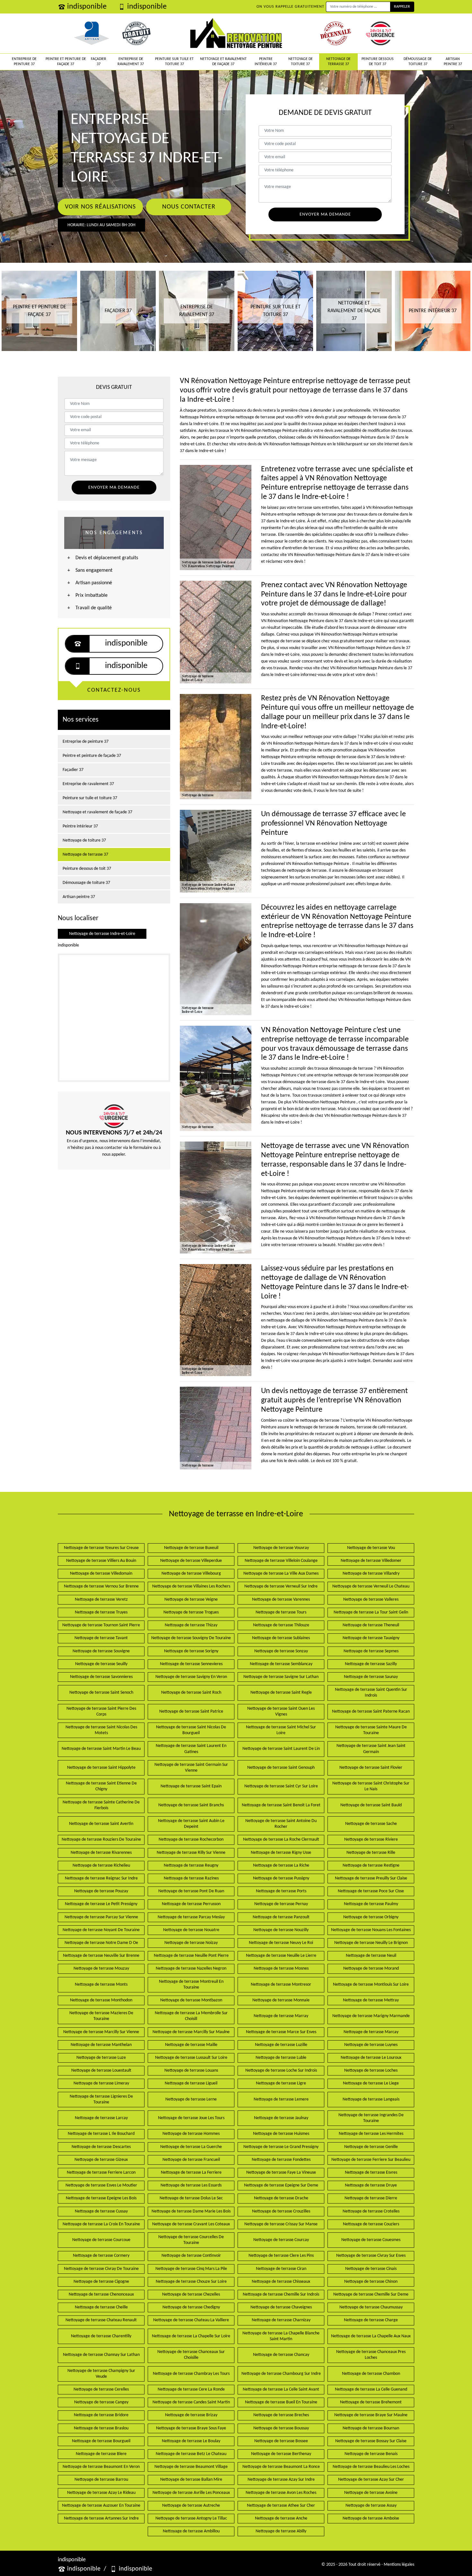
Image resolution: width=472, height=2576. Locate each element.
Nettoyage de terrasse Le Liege (371, 2083)
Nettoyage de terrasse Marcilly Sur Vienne (101, 2032)
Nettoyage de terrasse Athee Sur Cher (281, 2506)
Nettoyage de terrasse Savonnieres (101, 1677)
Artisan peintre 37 (453, 62)
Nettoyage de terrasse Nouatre (191, 1930)
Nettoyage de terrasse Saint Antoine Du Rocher (281, 1824)
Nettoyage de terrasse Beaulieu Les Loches (371, 2467)
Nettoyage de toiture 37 (301, 62)
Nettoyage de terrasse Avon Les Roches (281, 2493)
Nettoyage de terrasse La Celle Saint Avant (281, 2389)
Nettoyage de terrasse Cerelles (101, 2389)
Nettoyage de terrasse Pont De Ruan (191, 1891)
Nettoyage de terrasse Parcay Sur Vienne (101, 1917)
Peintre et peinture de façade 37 (66, 62)
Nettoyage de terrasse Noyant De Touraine (101, 1930)
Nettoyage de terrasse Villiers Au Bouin (101, 1561)
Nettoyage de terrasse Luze (101, 2058)
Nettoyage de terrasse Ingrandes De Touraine (371, 2118)
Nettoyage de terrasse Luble (281, 2058)
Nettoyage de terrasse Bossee (281, 2441)
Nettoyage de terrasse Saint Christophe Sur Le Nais (371, 1786)
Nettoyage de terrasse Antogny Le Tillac (191, 2518)
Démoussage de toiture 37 (418, 62)
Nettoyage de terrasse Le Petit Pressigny (101, 1904)
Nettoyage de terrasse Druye (371, 2185)
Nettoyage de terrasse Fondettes (281, 2160)
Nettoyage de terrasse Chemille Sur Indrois (281, 2294)
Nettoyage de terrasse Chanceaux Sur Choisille (191, 2355)
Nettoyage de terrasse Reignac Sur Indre (101, 1878)
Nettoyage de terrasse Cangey (101, 2402)
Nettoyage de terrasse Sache (371, 1824)
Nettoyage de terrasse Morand (371, 1968)
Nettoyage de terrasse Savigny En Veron (191, 1677)
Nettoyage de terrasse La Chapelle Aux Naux (371, 2336)
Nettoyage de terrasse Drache (281, 2198)
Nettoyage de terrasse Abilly (281, 2531)
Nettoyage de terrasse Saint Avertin (101, 1824)
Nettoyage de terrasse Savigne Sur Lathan (281, 1677)
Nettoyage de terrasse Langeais (371, 2099)
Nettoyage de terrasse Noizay (191, 1943)
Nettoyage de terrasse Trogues (191, 1612)
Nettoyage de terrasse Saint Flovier (371, 1768)
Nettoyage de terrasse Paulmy (371, 1904)
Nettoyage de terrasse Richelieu (101, 1866)
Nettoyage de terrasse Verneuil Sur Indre (281, 1586)
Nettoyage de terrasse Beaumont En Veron (101, 2467)
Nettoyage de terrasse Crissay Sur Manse (281, 2224)
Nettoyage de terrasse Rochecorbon (191, 1840)
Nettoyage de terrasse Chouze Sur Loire (191, 2282)
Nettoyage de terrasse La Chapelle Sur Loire (191, 2336)
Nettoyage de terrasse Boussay (281, 2428)
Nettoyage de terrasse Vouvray (281, 1548)
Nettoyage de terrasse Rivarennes (101, 1853)
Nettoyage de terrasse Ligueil (191, 2083)
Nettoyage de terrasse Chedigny (191, 2307)
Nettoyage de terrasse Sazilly (371, 1664)
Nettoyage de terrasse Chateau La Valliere (191, 2320)
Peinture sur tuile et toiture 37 (174, 62)
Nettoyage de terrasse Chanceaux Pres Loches (371, 2355)
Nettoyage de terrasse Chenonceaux (101, 2294)
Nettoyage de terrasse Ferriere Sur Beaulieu (371, 2160)
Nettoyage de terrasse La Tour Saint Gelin (371, 1612)
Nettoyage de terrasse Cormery (101, 2256)
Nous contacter (189, 207)
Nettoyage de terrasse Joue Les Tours (191, 2118)
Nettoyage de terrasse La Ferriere (191, 2173)
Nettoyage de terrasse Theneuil (371, 1625)
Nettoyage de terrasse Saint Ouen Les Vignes (281, 1712)
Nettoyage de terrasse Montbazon (191, 2000)
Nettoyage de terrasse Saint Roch (191, 1693)
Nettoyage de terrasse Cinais (371, 2269)
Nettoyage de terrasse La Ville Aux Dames (281, 1574)
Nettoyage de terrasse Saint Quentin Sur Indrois (371, 1693)
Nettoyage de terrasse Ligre (281, 2083)
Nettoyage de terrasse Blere (101, 2454)
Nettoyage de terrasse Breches (281, 2415)
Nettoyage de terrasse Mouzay (101, 1968)
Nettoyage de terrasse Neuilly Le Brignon (371, 1943)
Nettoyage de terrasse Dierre (371, 2198)
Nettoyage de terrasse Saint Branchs (191, 1805)
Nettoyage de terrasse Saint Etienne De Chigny (101, 1786)
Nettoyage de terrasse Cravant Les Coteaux (191, 2224)
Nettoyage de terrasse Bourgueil (101, 2441)
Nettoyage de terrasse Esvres (371, 2173)
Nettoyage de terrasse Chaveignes (281, 2307)
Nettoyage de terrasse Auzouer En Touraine (101, 2506)
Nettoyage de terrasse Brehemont (371, 2402)
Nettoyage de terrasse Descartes (101, 2147)
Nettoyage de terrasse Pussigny (281, 1878)
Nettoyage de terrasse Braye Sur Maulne (371, 2415)
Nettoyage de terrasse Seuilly (101, 1664)
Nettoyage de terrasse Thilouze (281, 1625)
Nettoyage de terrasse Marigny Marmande (371, 2016)
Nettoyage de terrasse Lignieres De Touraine (101, 2099)
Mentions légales (399, 2565)
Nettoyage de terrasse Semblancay (281, 1664)
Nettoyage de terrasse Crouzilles (281, 2211)
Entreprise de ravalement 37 (131, 62)
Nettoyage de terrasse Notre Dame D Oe (101, 1943)
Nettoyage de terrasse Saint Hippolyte (101, 1768)
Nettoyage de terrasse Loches (371, 2071)
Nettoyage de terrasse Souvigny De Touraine (191, 1638)
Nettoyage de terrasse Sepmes (371, 1651)
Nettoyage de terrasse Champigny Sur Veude (101, 2374)
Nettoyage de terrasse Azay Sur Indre (281, 2480)
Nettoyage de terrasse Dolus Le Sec (191, 2198)
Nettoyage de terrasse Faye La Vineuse (281, 2173)
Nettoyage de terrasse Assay (371, 2506)
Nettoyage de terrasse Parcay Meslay (191, 1917)
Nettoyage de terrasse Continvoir (191, 2256)
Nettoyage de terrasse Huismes (281, 2134)
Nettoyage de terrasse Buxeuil (191, 1548)
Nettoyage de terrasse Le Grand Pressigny (281, 2147)
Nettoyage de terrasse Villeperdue (191, 1561)
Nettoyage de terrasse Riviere (371, 1840)
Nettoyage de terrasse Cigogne (101, 2282)
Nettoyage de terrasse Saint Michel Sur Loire (281, 1730)
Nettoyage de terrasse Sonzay (281, 1651)
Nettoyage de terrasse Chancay (281, 2355)
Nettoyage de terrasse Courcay (281, 2240)
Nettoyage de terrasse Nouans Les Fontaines (371, 1930)
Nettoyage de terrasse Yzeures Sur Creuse (101, 1548)
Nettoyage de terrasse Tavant (101, 1638)
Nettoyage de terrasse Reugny (191, 1866)
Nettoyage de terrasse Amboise (371, 2518)
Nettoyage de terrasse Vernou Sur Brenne (101, 1586)
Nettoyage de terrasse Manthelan (101, 2045)
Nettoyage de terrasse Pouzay (101, 1891)
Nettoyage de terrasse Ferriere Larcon (101, 2173)
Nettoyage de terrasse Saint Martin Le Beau (101, 1749)
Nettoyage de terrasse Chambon (371, 2374)
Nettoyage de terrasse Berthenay (281, 2454)
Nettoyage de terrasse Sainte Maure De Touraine (371, 1730)
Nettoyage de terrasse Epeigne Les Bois (101, 2198)
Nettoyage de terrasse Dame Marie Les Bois (191, 2211)
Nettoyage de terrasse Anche (281, 2518)
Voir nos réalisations (100, 207)
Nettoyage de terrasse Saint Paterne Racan (371, 1712)
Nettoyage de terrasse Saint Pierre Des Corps (101, 1712)
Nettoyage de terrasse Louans (191, 2071)
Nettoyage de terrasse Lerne (191, 2099)
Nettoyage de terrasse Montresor (281, 1985)
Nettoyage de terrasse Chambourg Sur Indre (281, 2374)
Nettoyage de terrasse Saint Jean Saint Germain (371, 1749)
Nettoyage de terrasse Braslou (101, 2428)
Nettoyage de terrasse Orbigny (371, 1917)
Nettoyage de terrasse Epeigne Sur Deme (281, 2185)
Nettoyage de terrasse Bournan (371, 2428)
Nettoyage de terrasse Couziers (371, 2224)
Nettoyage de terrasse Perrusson (191, 1904)
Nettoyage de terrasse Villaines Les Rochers (191, 1586)
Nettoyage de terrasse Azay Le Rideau (101, 2493)
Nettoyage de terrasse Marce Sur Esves (281, 2032)
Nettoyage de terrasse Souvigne (101, 1651)
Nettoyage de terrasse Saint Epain (191, 1786)
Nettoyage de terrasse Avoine (371, 2493)
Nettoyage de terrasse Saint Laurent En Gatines (191, 1749)
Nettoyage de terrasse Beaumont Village (191, 2467)
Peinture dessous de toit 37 (378, 62)
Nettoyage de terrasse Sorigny (191, 1651)
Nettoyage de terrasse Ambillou (191, 2531)
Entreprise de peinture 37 (24, 62)
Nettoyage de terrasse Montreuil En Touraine (191, 1985)
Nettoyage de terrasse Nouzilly (281, 1930)
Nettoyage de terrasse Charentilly (101, 2336)
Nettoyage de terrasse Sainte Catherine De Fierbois (101, 1805)
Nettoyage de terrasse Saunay (371, 1677)
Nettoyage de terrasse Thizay (191, 1625)
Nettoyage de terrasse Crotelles (371, 2211)
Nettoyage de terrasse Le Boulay (191, 2441)
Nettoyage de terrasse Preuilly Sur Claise (371, 1878)
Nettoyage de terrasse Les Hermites (371, 2134)
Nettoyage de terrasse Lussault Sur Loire (191, 2058)
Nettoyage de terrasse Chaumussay (371, 2307)
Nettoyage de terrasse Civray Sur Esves (371, 2256)
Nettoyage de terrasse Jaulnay (281, 2118)
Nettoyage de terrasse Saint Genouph (281, 1768)
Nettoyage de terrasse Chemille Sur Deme (371, 2294)
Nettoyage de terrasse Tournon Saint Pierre (101, 1625)
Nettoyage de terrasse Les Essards (191, 2185)
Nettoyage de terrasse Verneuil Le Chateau (371, 1586)
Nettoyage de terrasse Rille (371, 1853)
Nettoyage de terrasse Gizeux (101, 2160)
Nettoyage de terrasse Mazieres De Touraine (101, 2016)
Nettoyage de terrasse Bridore (101, 2415)
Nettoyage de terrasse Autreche (191, 2506)
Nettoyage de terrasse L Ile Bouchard (101, 2134)
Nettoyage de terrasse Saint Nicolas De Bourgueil (191, 1730)
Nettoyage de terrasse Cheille (101, 2307)
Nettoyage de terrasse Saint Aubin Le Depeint (191, 1824)
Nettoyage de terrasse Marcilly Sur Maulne (191, 2032)
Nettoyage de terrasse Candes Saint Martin (191, 2402)
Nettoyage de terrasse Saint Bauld (371, 1805)
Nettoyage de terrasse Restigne (371, 1866)
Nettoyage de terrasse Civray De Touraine (101, 2269)
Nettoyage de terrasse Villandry (371, 1574)
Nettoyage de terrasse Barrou (101, 2480)
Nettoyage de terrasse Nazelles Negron (191, 1968)
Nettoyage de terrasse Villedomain (101, 1574)
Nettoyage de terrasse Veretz (101, 1600)
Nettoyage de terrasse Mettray (371, 2000)
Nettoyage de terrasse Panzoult (281, 1917)
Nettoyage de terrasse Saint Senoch (101, 1693)
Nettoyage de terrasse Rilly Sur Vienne (191, 1853)
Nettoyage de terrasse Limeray (101, 2083)
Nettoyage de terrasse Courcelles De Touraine (191, 2240)
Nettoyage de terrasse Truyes (101, 1612)
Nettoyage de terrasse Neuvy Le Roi (281, 1943)
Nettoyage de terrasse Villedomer (371, 1561)
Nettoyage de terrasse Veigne (191, 1600)
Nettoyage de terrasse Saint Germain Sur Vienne (191, 1768)
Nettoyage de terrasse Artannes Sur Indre (101, 2518)
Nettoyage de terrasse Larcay (101, 2118)
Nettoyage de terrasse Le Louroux (371, 2058)
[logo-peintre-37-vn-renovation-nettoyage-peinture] (236, 33)
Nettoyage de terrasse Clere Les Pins (281, 2256)
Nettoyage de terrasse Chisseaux (281, 2282)
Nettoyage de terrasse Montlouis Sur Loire (371, 1985)
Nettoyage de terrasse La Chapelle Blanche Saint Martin (281, 2336)
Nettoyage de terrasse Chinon (371, 2282)
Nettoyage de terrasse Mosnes (281, 1968)
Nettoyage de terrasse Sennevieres (191, 1664)
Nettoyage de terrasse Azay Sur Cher (371, 2480)
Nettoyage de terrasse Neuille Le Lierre (281, 1956)
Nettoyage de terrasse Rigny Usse (281, 1853)
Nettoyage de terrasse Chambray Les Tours (191, 2374)
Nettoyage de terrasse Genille (371, 2147)
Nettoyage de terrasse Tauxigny (371, 1638)
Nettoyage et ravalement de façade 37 (223, 62)
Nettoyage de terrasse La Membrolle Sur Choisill (191, 2016)
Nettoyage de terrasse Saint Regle (281, 1693)
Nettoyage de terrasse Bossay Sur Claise (371, 2441)
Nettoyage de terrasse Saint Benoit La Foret (281, 1805)
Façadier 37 (99, 62)
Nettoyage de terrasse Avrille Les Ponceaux (191, 2493)
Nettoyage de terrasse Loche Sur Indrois (281, 2071)
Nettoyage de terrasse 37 (338, 62)
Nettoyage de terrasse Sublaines (281, 1638)
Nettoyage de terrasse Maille (191, 2045)
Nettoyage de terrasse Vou (371, 1548)
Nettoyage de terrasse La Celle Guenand (371, 2389)
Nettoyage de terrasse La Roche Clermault (281, 1840)
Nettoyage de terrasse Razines (191, 1878)
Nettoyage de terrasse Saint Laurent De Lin (281, 1749)
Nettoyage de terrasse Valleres (371, 1600)
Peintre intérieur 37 (266, 62)
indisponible (87, 7)
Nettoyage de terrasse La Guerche (191, 2147)
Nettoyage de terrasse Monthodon (101, 2000)
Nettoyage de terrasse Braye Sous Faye (191, 2428)
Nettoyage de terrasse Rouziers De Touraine (101, 1840)
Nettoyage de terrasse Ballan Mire (191, 2480)
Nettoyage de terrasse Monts (101, 1985)
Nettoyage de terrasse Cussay (101, 2211)
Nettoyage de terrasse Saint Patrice (191, 1712)
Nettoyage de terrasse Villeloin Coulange (281, 1561)
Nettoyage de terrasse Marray (281, 2016)
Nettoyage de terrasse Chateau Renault (101, 2320)
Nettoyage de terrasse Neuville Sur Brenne (101, 1956)
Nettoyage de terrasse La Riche (281, 1866)
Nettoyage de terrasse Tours (281, 1612)
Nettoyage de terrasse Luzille (281, 2045)
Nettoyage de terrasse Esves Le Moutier (101, 2185)
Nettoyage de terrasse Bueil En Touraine (281, 2402)
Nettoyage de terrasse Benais (371, 2454)
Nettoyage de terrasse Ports (281, 1891)
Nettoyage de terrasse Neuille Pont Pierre (191, 1956)
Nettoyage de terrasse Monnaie (281, 2000)
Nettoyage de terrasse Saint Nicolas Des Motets (101, 1730)
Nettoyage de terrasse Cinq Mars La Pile (191, 2269)
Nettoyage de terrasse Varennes (281, 1600)
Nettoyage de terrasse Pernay (281, 1904)
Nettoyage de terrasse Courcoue (101, 2240)
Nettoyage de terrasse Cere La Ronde (191, 2389)
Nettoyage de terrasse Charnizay (281, 2320)
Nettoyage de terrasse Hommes (191, 2134)
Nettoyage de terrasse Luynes (371, 2045)
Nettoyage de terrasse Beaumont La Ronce (281, 2467)
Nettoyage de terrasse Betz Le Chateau (191, 2454)
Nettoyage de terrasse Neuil (371, 1956)
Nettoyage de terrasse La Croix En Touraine (101, 2224)
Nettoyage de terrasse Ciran (281, 2269)
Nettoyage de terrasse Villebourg (191, 1574)
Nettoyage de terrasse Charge (371, 2320)
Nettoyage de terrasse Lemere (281, 2099)
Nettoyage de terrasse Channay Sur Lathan (101, 2355)
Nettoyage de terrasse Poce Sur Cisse (371, 1891)
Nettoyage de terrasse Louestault (101, 2071)
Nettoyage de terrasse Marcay (371, 2032)
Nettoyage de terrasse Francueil (191, 2160)
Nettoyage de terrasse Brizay (191, 2415)
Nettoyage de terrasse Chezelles (191, 2294)
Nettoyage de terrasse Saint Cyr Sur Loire (281, 1786)
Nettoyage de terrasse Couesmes (371, 2240)
